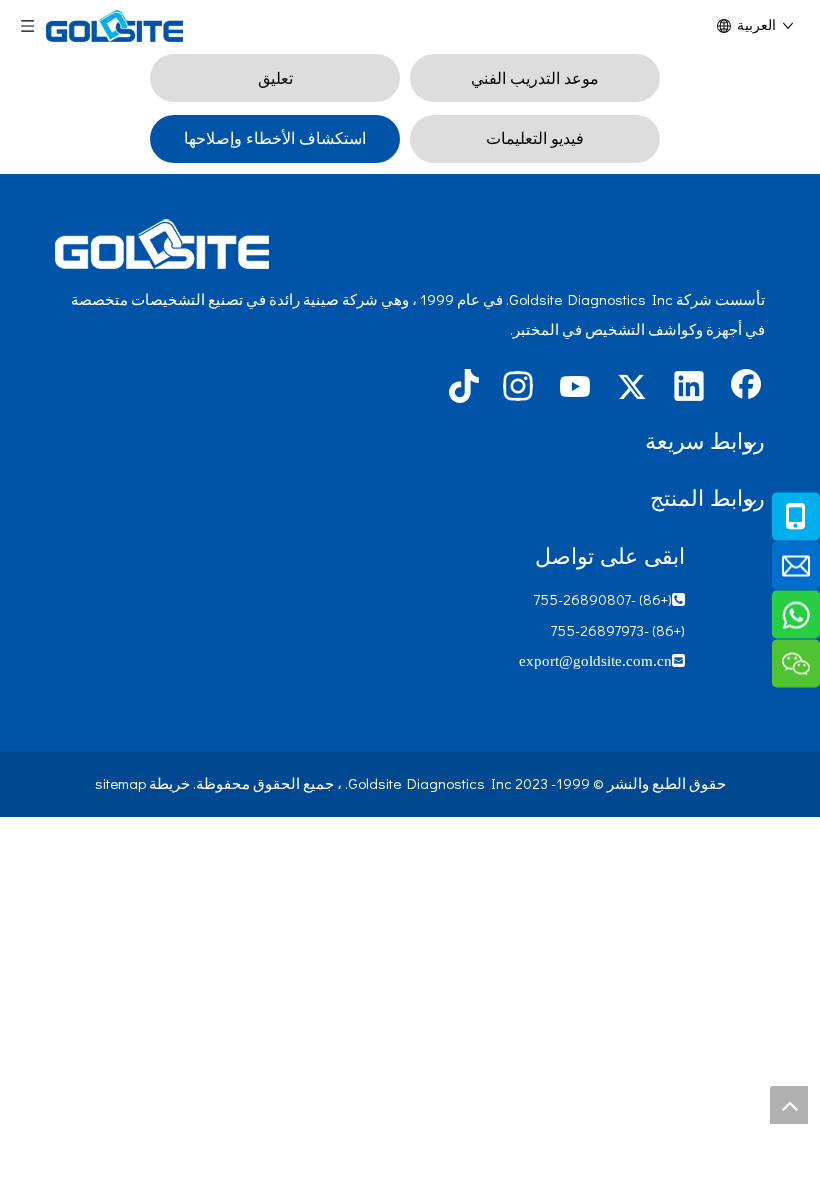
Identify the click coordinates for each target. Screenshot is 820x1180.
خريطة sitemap (142, 783)
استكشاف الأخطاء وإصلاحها (275, 137)
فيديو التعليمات (535, 137)
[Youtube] (575, 388)
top (789, 1105)
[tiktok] (461, 388)
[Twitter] (632, 388)
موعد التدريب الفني (535, 77)
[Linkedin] (689, 388)
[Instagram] (518, 388)
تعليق (275, 77)
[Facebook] (746, 388)
